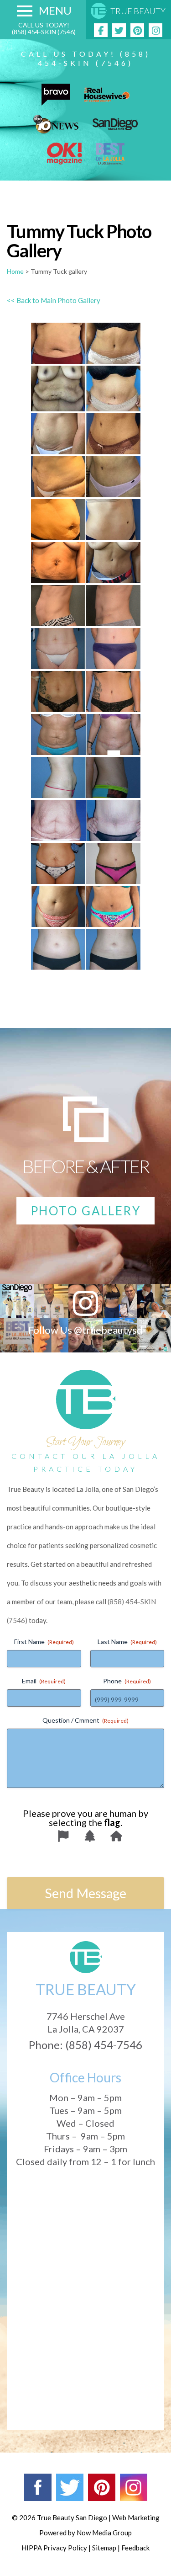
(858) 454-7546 (104, 2045)
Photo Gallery (86, 1211)
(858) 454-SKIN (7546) (44, 32)
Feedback (135, 2548)
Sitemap (104, 2548)
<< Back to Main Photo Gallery (54, 300)
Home (15, 271)
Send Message (85, 1893)
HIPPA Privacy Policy (54, 2548)
